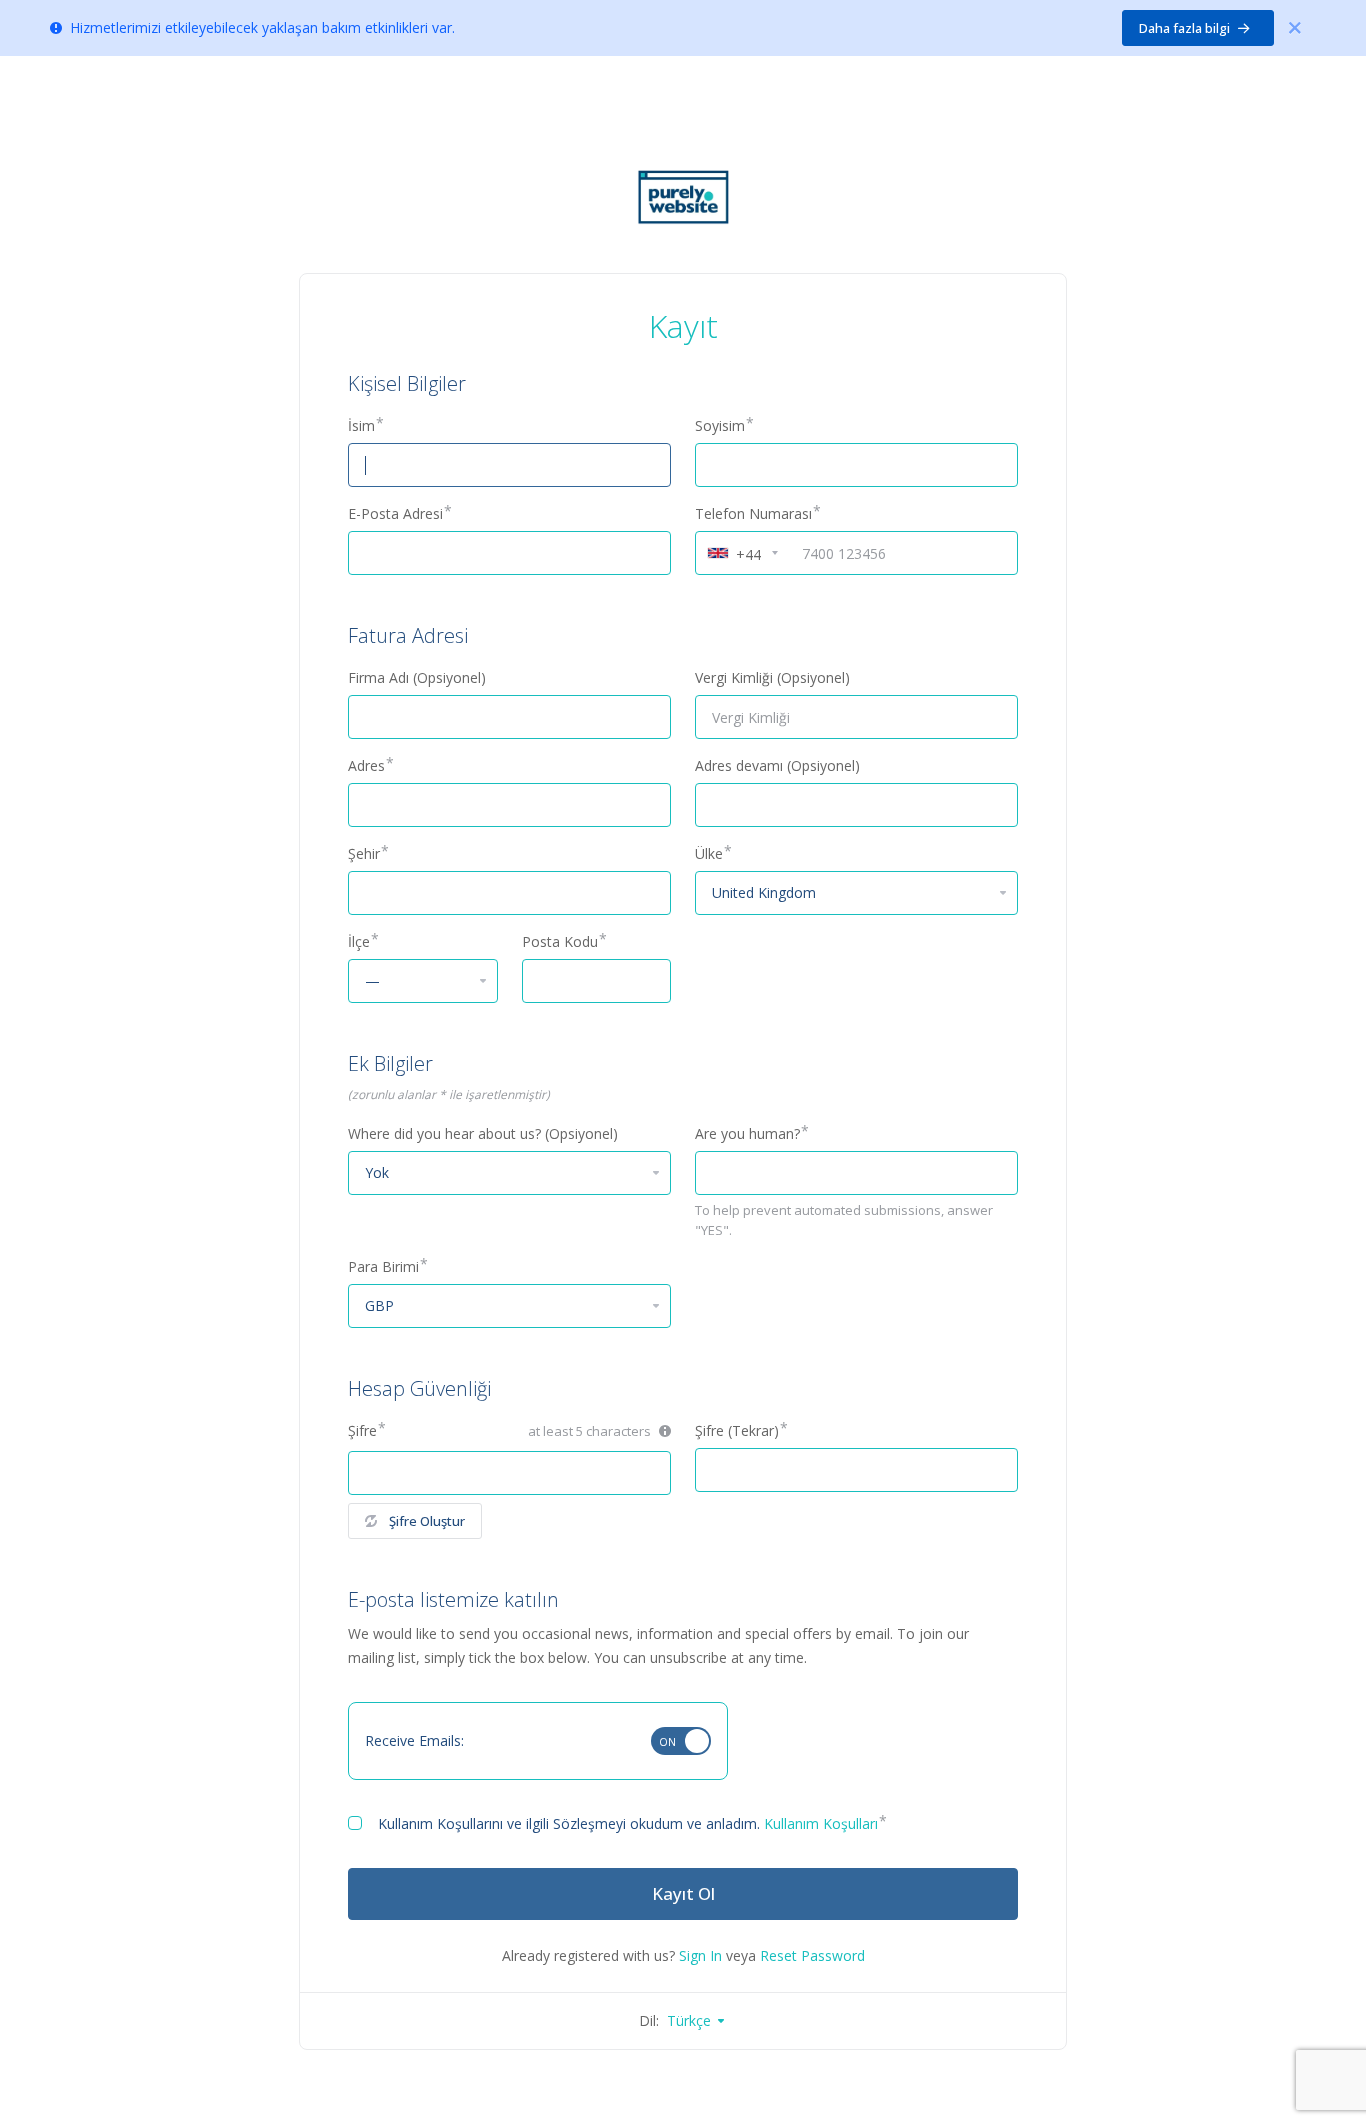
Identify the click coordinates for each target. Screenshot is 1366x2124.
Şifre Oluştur (427, 1521)
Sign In (700, 1955)
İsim (361, 425)
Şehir (364, 853)
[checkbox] (355, 1823)
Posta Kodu (560, 941)
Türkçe (691, 2020)
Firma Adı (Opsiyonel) (417, 677)
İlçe (359, 941)
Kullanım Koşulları (821, 1823)
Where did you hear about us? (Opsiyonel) (483, 1133)
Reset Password (812, 1955)
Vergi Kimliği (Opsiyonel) (772, 677)
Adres (366, 765)
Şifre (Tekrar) (737, 1430)
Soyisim (720, 425)
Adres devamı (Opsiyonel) (777, 765)
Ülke (709, 853)
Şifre (362, 1430)
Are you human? (747, 1133)
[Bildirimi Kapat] (1295, 28)
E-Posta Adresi (395, 513)
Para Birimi (383, 1266)
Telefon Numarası (753, 513)
